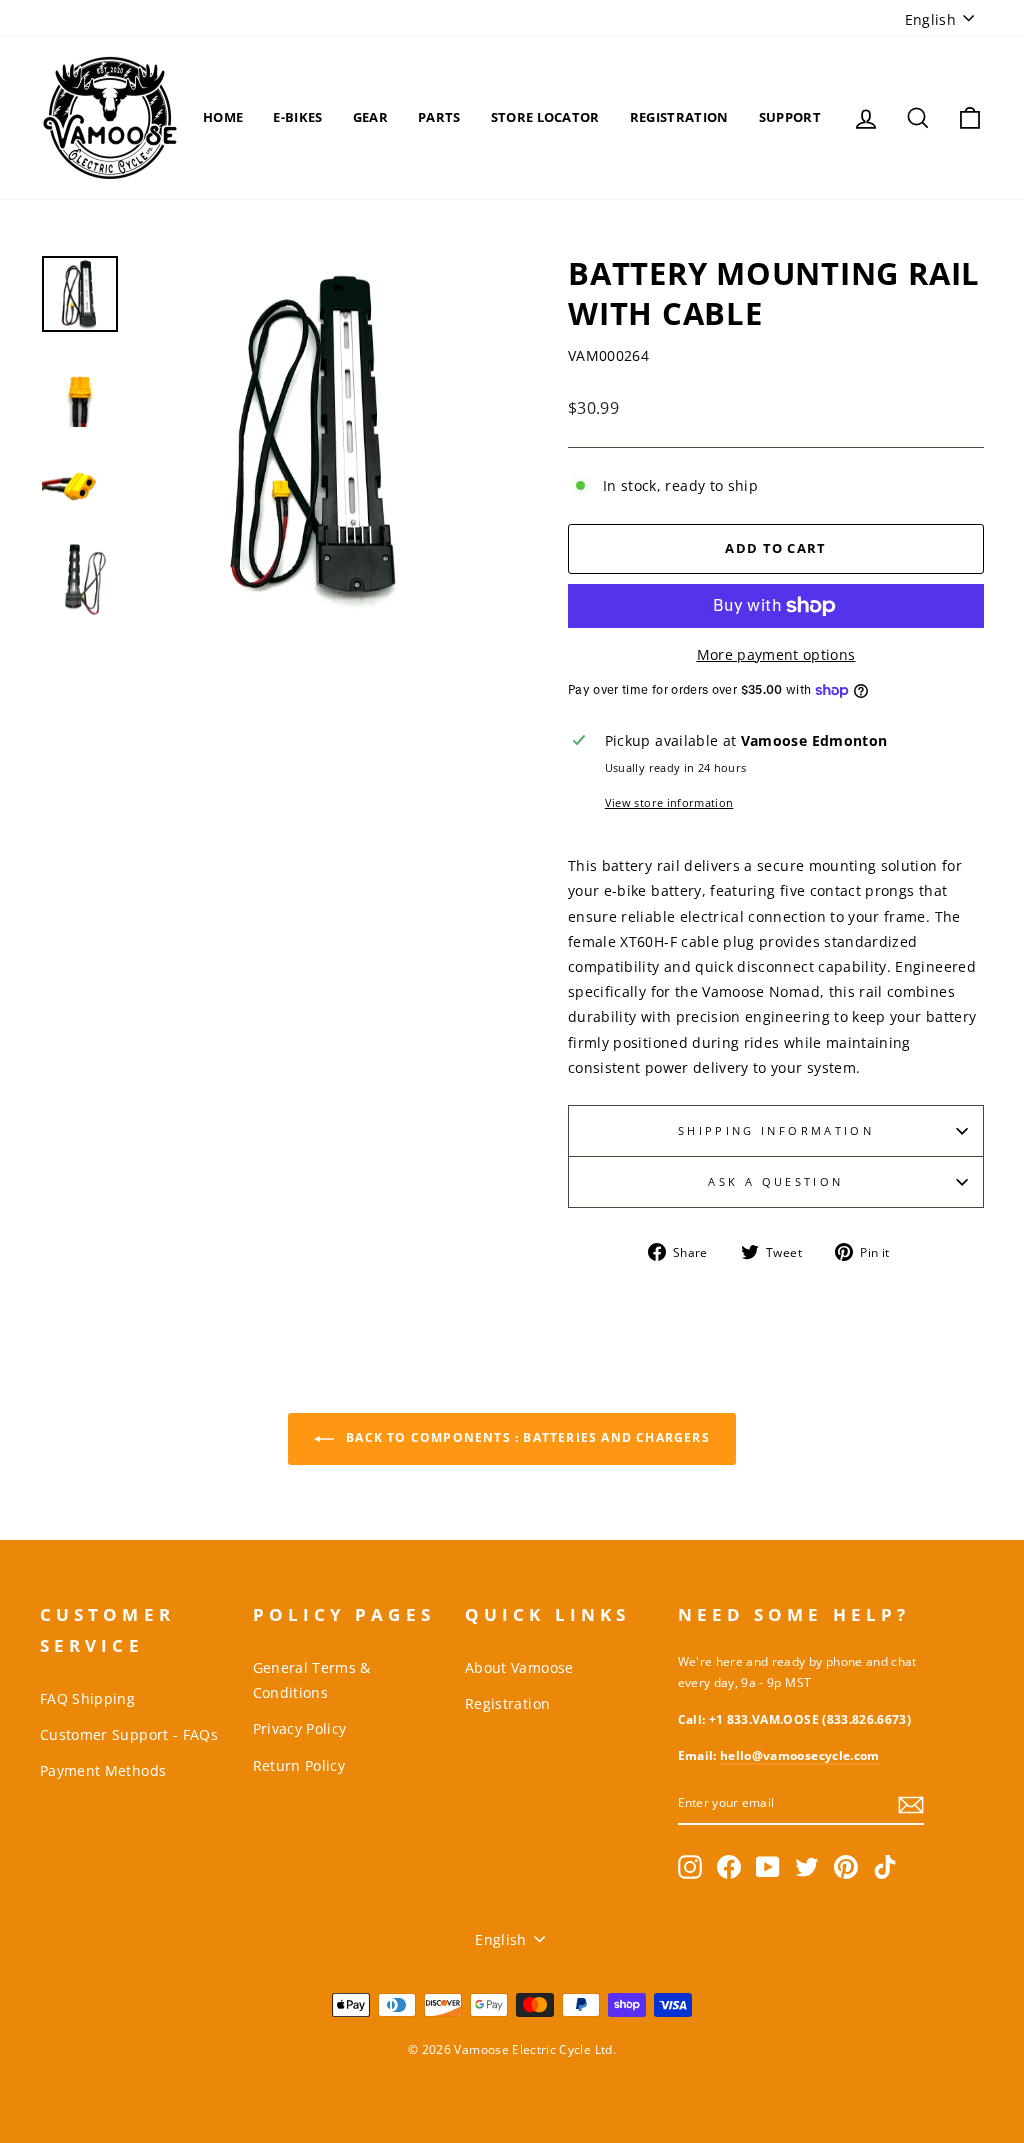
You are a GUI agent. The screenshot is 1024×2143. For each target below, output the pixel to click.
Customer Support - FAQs (129, 1734)
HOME (223, 117)
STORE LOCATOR (545, 117)
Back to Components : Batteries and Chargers (526, 1438)
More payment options (776, 654)
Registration (507, 1703)
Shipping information (776, 1130)
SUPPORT (790, 117)
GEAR (370, 117)
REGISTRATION (679, 117)
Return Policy (299, 1765)
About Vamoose (519, 1667)
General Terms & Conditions (312, 1680)
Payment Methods (103, 1770)
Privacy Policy (300, 1728)
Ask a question (775, 1181)
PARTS (439, 117)
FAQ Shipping (87, 1698)
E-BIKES (297, 117)
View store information (669, 802)
